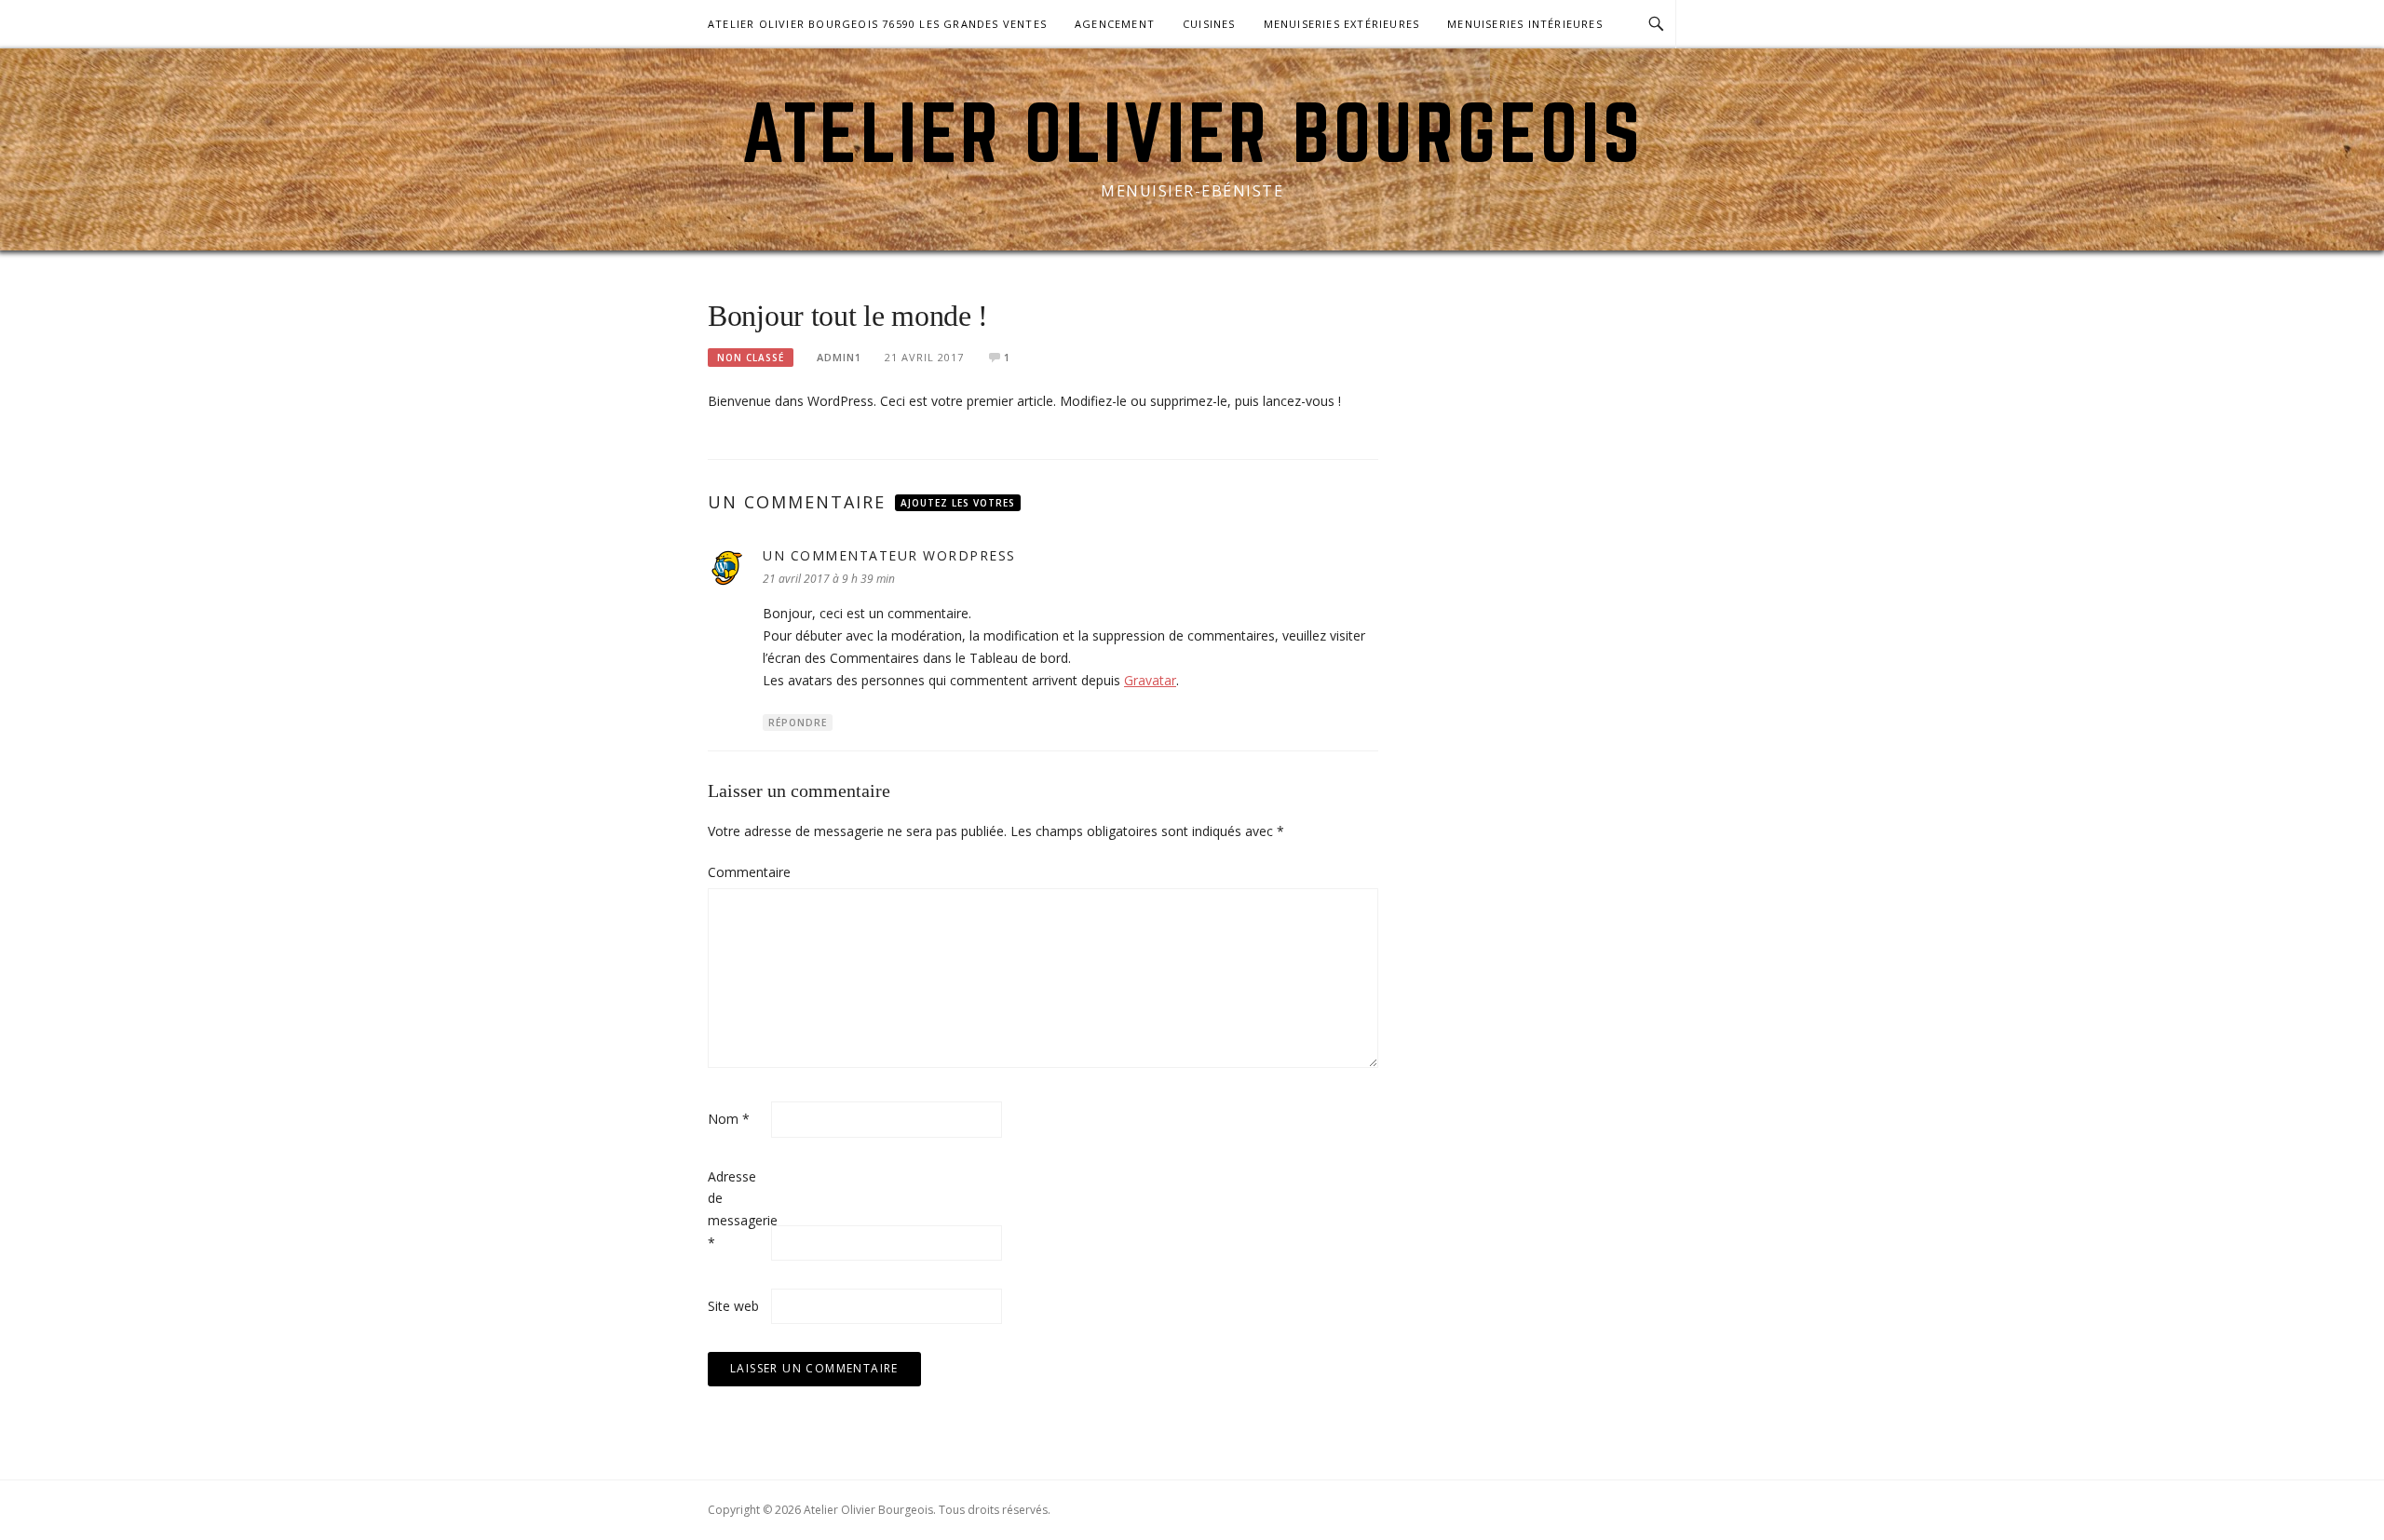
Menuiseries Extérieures (1342, 24)
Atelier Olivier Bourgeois (1192, 132)
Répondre (798, 723)
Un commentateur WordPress (889, 555)
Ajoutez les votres (958, 503)
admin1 (839, 357)
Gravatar (1150, 680)
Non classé (751, 358)
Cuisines (1209, 24)
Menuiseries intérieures (1525, 24)
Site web (733, 1306)
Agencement (1115, 24)
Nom (729, 1119)
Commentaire (738, 872)
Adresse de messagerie (738, 1209)
